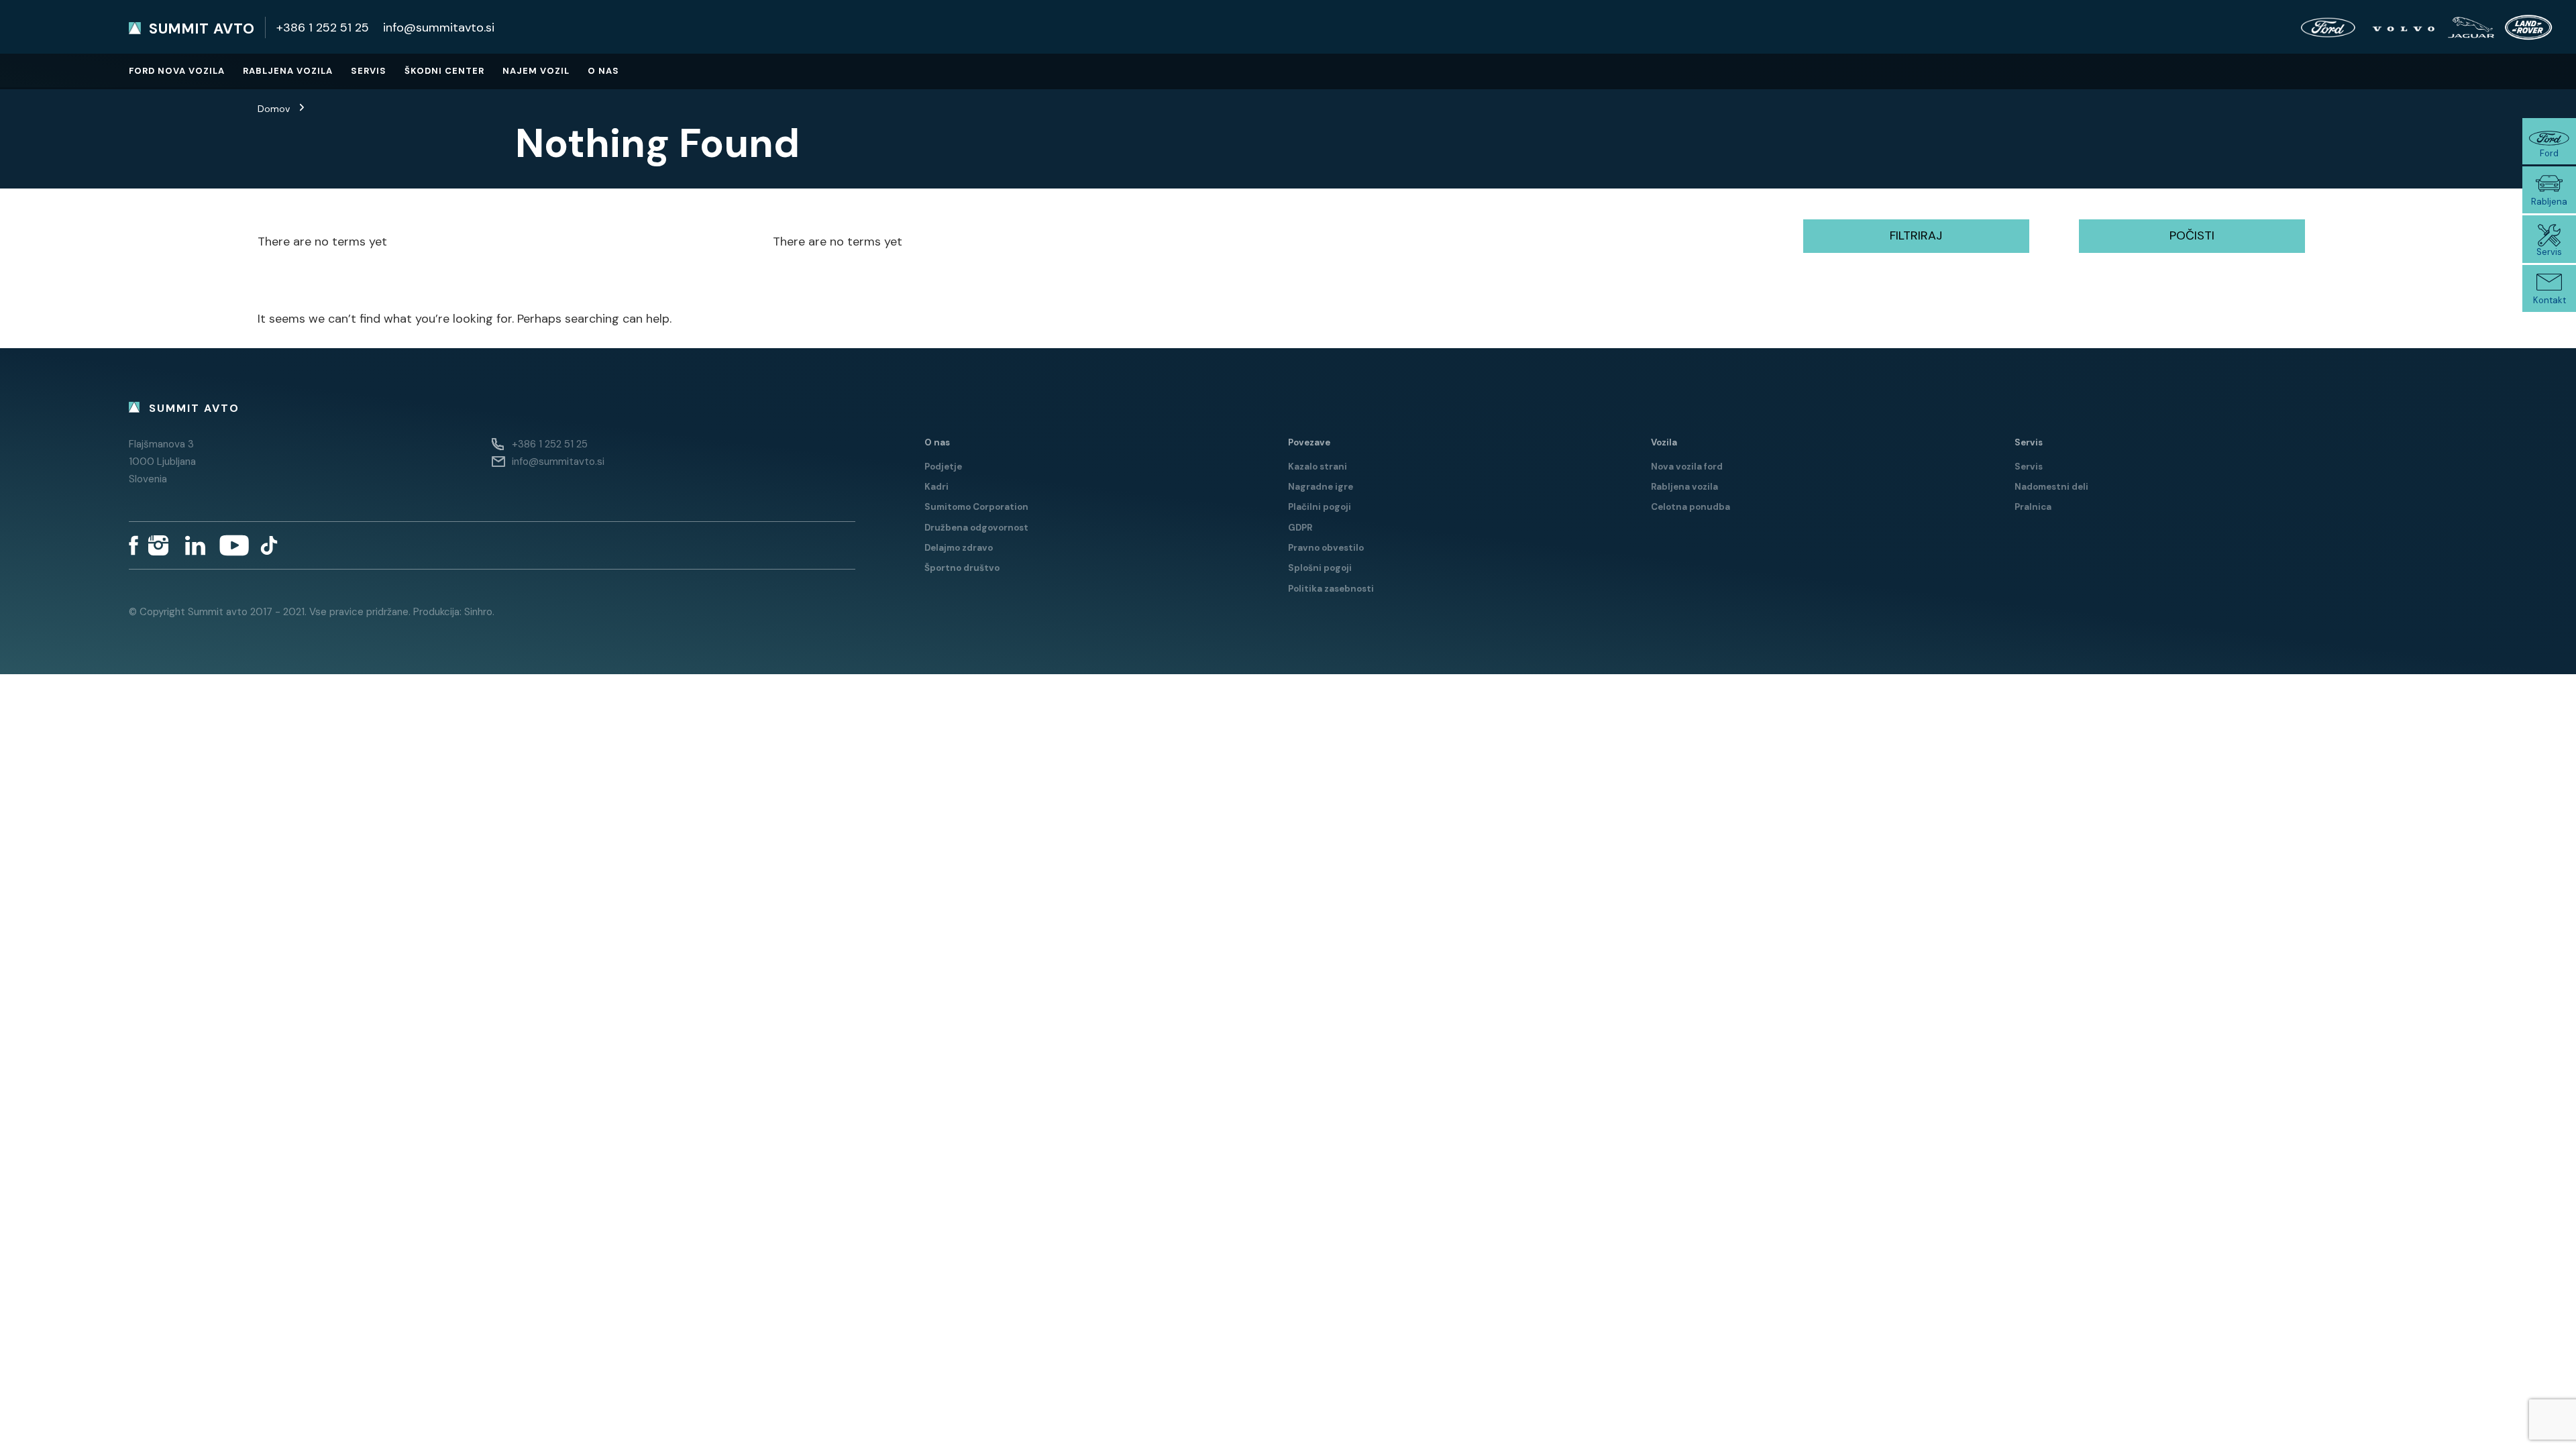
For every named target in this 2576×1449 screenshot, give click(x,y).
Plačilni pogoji (1320, 507)
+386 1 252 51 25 (323, 28)
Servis (369, 71)
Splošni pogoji (1320, 568)
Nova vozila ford (1687, 467)
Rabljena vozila (288, 71)
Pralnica (2033, 507)
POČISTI (2192, 235)
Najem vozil (536, 71)
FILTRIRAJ (1916, 235)
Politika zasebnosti (1331, 589)
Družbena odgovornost (976, 528)
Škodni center (444, 71)
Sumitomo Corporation (976, 507)
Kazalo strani (1318, 467)
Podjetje (943, 467)
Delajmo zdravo (959, 548)
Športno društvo (962, 568)
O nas (603, 71)
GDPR (1300, 528)
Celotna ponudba (1690, 507)
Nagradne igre (1321, 487)
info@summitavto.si (439, 28)
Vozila (1664, 442)
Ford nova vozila (177, 71)
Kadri (936, 487)
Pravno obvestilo (1326, 548)
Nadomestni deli (2051, 487)
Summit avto (202, 29)
